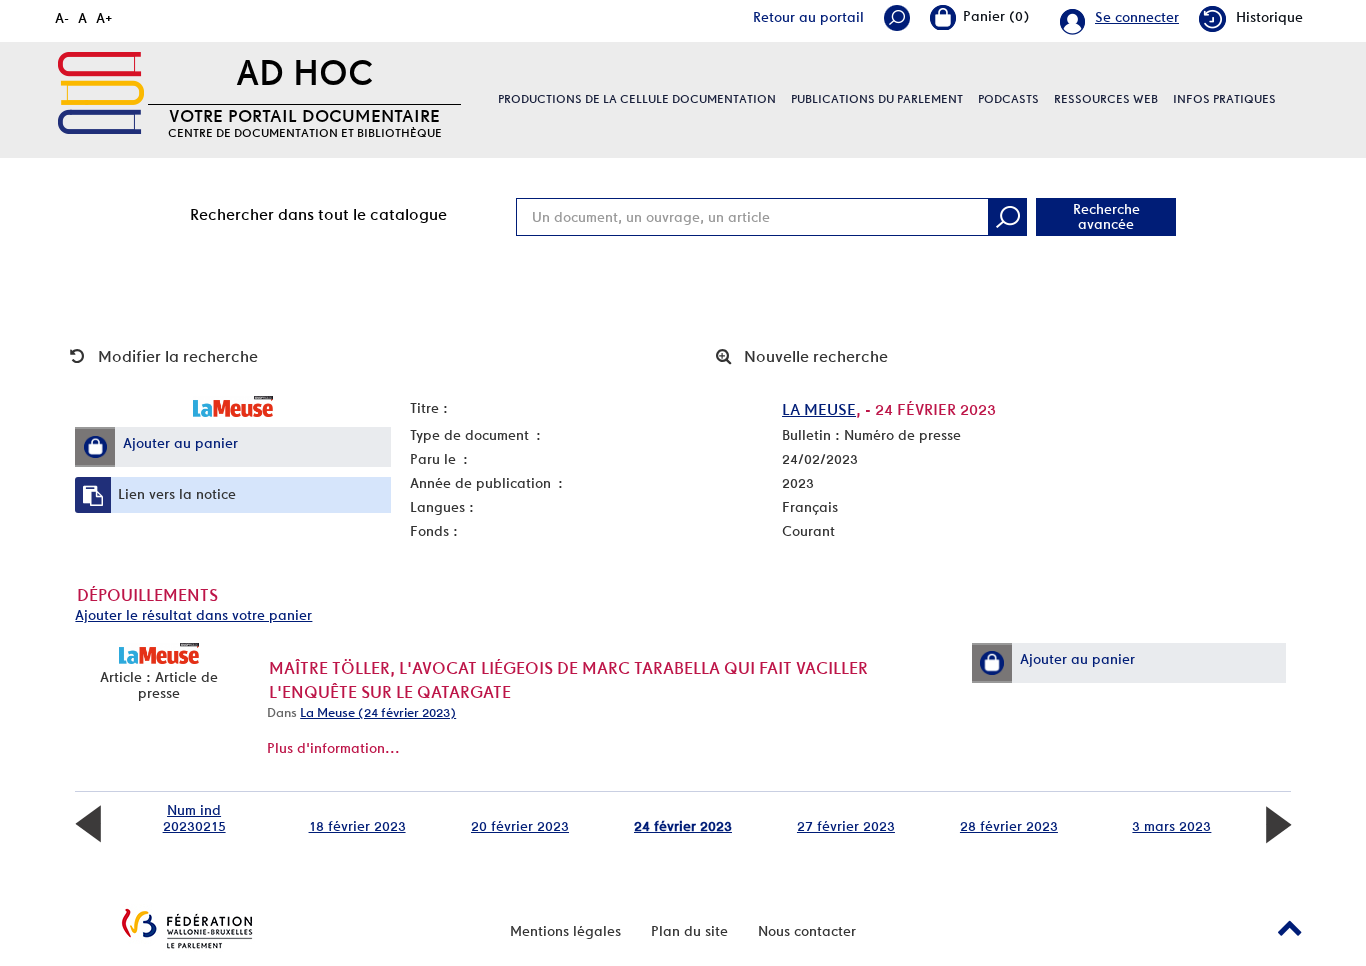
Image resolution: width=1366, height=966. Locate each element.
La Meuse (819, 409)
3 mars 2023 (1171, 826)
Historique (1269, 17)
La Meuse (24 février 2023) (378, 712)
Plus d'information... (333, 748)
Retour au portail (808, 17)
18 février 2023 (357, 826)
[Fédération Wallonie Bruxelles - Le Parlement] (187, 928)
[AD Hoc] (101, 93)
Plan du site (689, 931)
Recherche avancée (1106, 216)
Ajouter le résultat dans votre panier (193, 615)
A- (62, 18)
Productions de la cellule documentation (637, 99)
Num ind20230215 (194, 818)
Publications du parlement (877, 99)
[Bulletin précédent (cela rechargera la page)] (88, 823)
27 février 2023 (846, 826)
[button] (95, 447)
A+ (104, 18)
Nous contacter (807, 931)
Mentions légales (565, 931)
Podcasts (1008, 99)
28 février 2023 (1009, 826)
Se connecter (1137, 17)
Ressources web (1106, 99)
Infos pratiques (1224, 99)
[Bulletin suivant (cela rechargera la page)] (1278, 823)
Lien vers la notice (177, 494)
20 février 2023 (520, 826)
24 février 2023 (683, 826)
